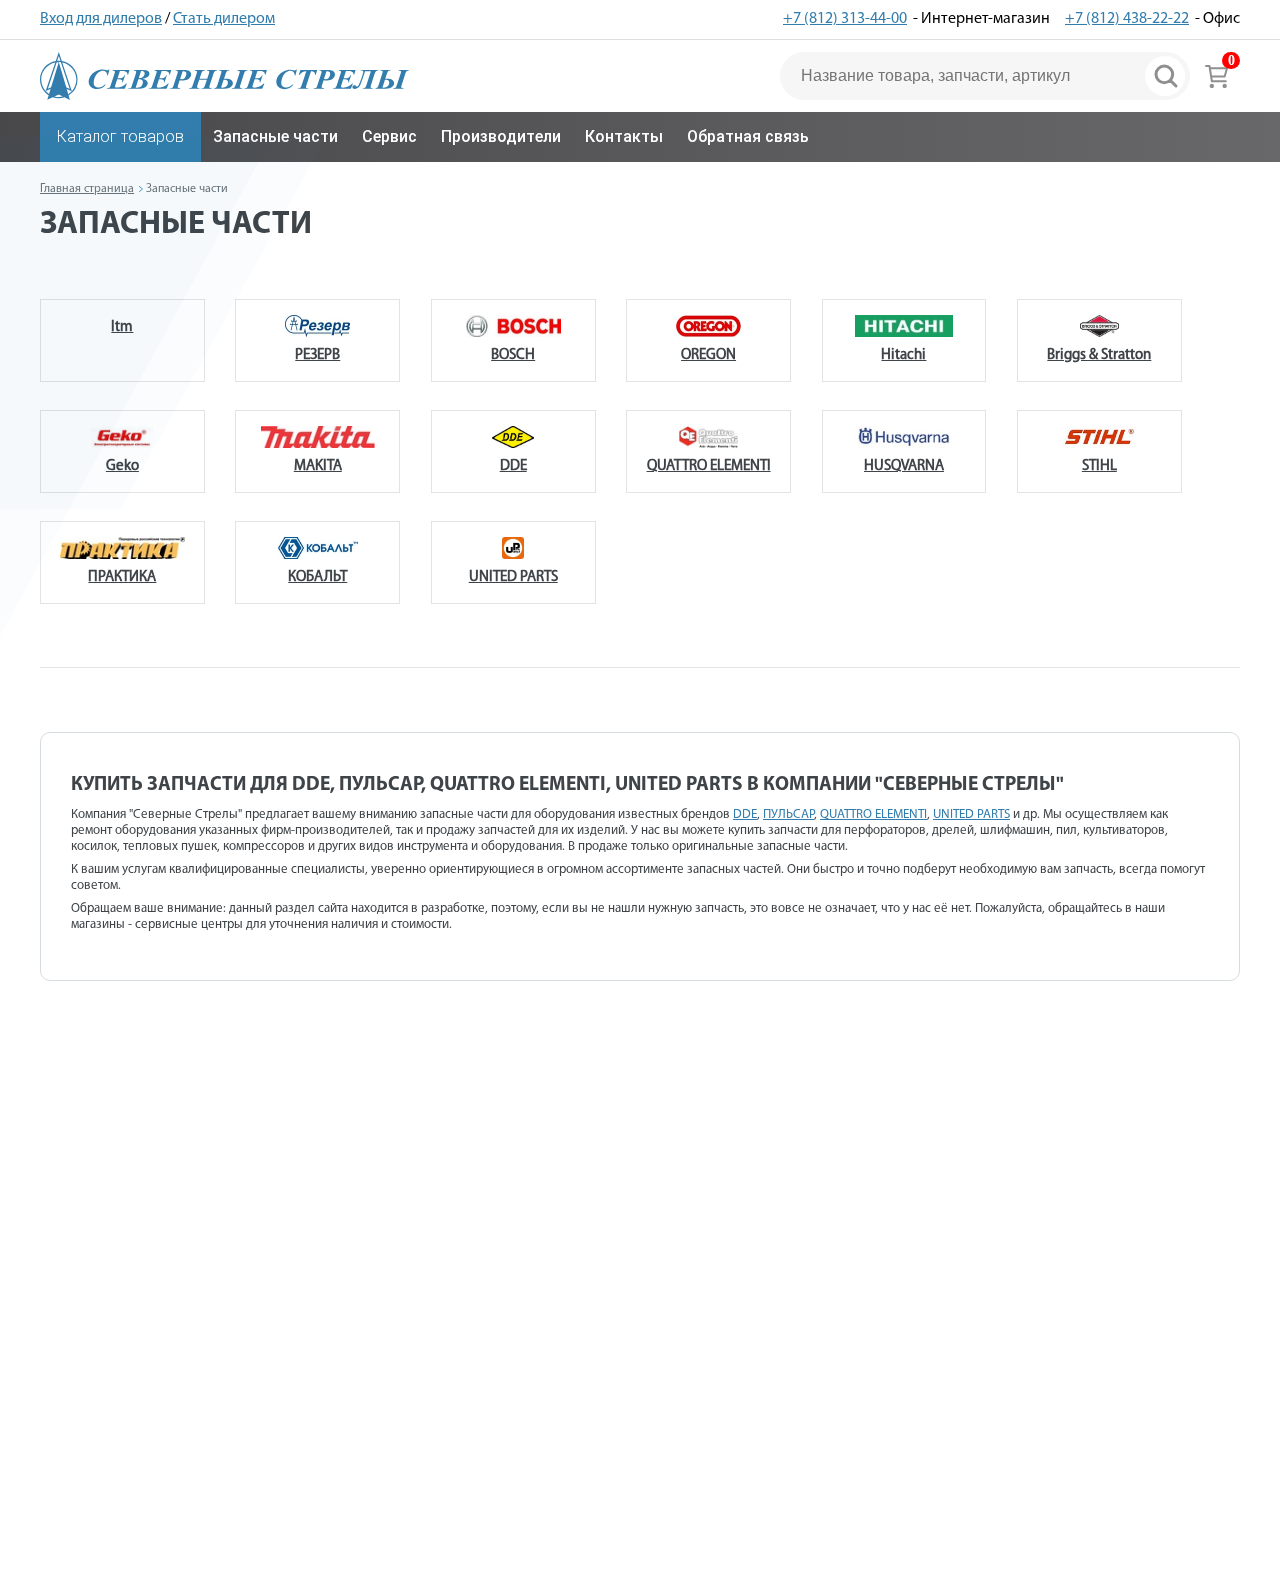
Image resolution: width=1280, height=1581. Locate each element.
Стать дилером (224, 19)
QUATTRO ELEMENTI (709, 466)
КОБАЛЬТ (317, 577)
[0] (1216, 76)
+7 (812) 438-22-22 (1127, 19)
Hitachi (903, 355)
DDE (513, 466)
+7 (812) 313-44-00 (845, 19)
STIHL (1099, 466)
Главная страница (87, 189)
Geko (122, 466)
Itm (122, 327)
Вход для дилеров (101, 19)
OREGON (708, 355)
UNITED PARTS (513, 577)
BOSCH (513, 355)
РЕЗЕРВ (317, 355)
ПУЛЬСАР (788, 814)
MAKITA (318, 466)
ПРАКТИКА (122, 577)
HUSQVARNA (904, 466)
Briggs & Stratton (1099, 355)
